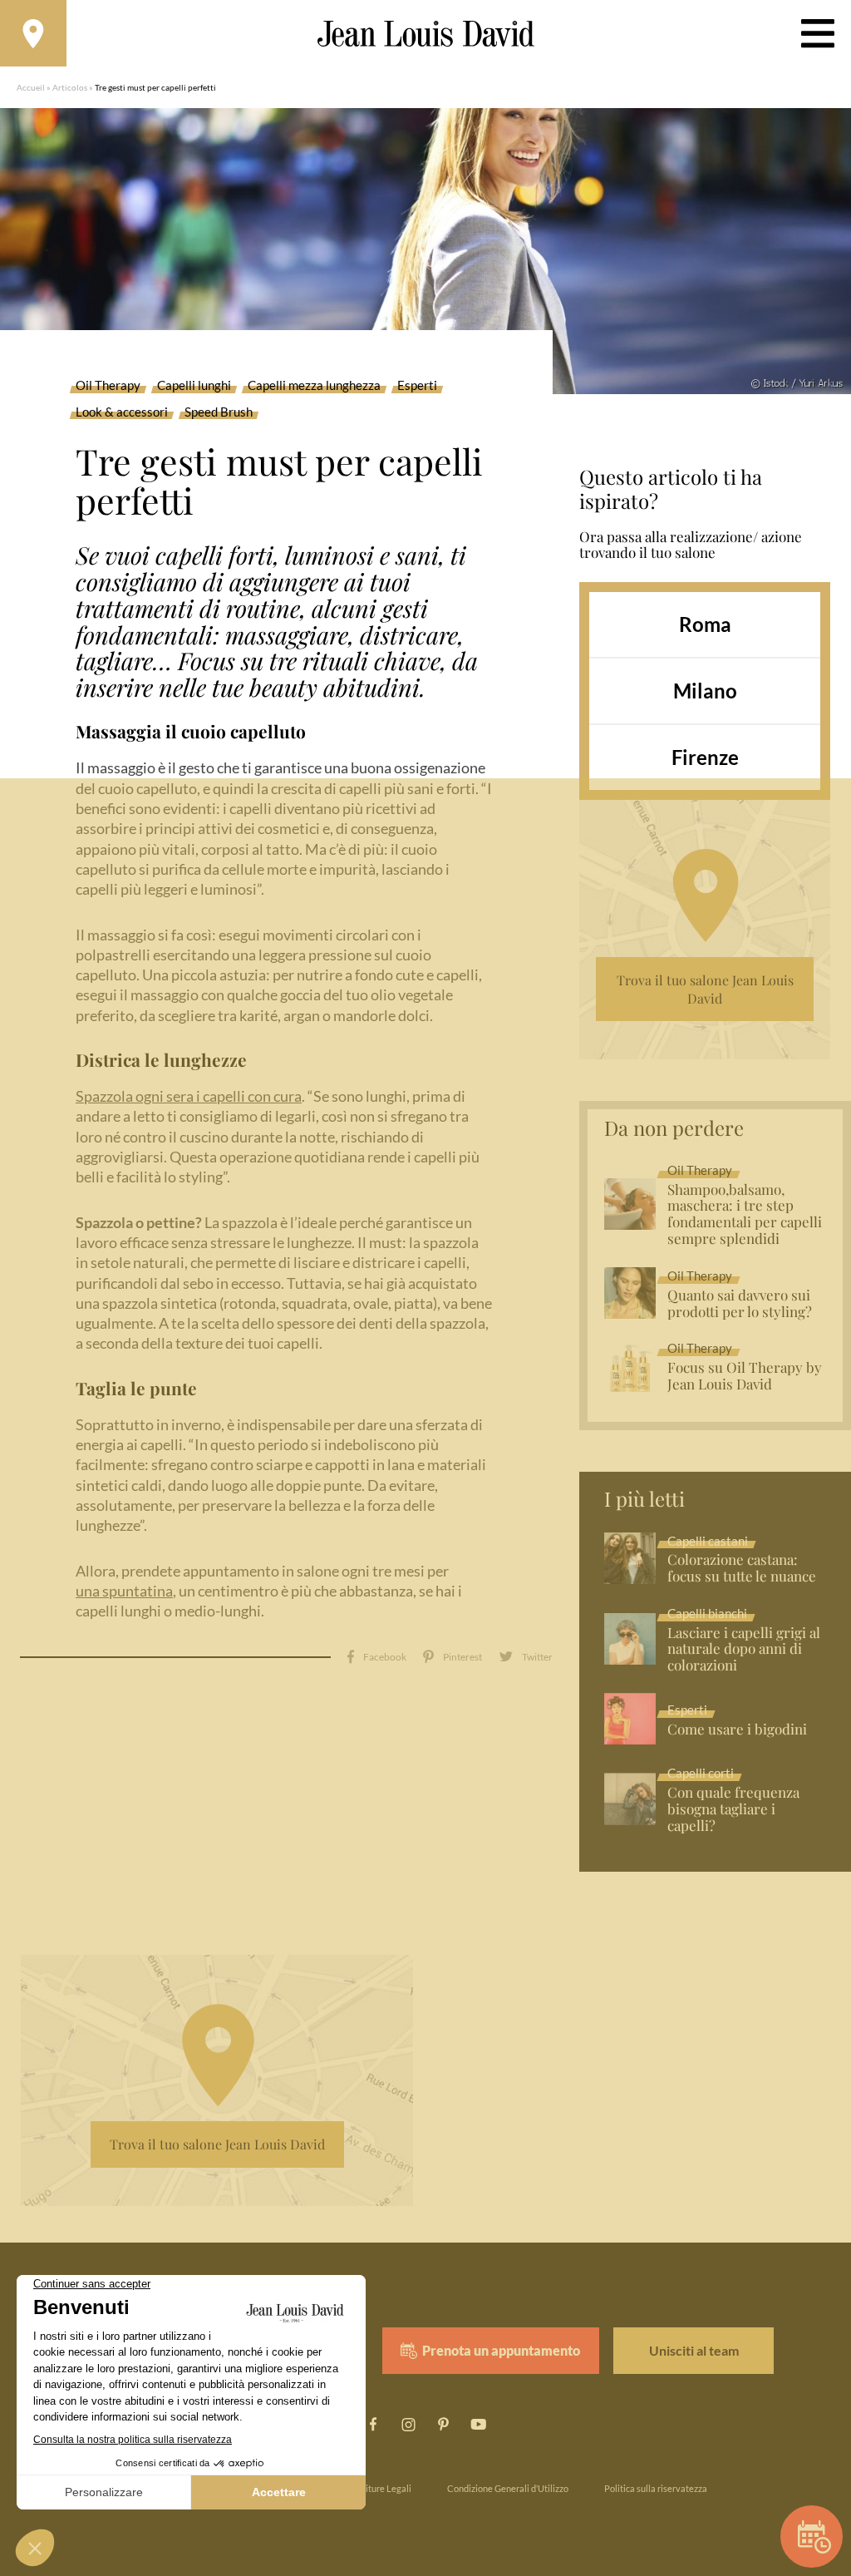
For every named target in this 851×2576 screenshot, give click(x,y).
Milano (705, 691)
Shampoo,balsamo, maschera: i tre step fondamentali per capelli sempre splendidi (745, 1215)
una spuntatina (124, 1591)
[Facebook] (377, 1657)
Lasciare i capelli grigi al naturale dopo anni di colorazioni (744, 1650)
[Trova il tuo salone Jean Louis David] (33, 33)
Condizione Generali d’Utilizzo (508, 2488)
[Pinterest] (453, 1657)
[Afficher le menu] (818, 33)
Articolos (70, 87)
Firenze (705, 757)
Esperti (417, 386)
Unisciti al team (694, 2350)
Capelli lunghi (194, 386)
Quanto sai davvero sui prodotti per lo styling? (740, 1304)
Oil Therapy (108, 386)
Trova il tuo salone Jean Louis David (705, 989)
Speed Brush (219, 412)
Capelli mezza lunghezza (314, 386)
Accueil (31, 87)
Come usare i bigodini (737, 1730)
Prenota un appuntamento (501, 2350)
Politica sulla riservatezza (656, 2488)
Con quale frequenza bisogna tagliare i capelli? (733, 1809)
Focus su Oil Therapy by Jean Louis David (745, 1376)
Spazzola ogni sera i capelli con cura (189, 1096)
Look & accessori (122, 412)
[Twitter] (526, 1657)
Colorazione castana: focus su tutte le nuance (742, 1568)
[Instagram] (408, 2425)
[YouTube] (478, 2425)
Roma (705, 624)
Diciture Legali (382, 2488)
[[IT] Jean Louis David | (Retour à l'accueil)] (426, 34)
